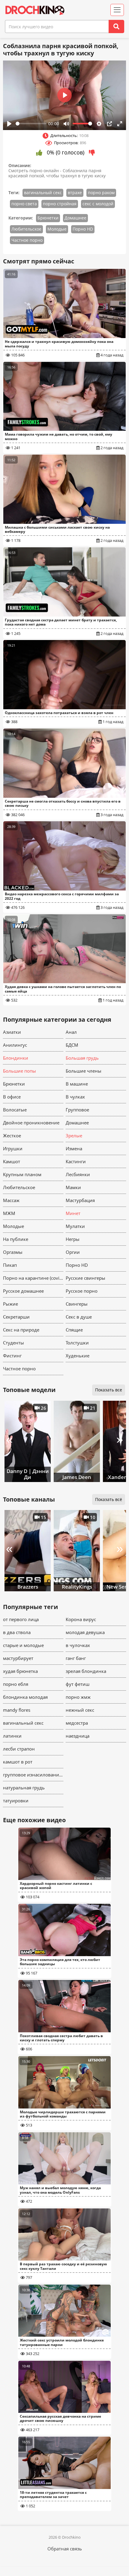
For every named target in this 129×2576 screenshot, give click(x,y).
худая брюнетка (20, 1671)
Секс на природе (21, 1330)
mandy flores (17, 1710)
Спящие (74, 1330)
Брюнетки (48, 218)
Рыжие (10, 1304)
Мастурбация (80, 1200)
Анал (71, 1032)
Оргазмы (13, 1252)
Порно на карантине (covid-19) (33, 1278)
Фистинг (12, 1356)
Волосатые (15, 1110)
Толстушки (77, 1343)
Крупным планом (22, 1174)
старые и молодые (23, 1645)
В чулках (75, 1097)
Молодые (57, 229)
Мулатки (75, 1226)
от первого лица (21, 1619)
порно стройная (60, 204)
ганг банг (76, 1658)
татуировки (16, 1801)
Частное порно (27, 240)
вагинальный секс (43, 193)
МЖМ (9, 1213)
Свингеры (77, 1304)
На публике (16, 1239)
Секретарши (16, 1317)
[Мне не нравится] (92, 153)
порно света (24, 204)
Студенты (13, 1343)
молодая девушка (85, 1632)
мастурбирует (18, 1658)
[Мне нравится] (39, 153)
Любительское (26, 229)
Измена (74, 1148)
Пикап (10, 1265)
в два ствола (17, 1632)
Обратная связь (65, 2549)
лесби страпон (19, 1749)
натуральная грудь (24, 1788)
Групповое (77, 1110)
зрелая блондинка (86, 1671)
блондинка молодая (25, 1697)
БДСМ (72, 1045)
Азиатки (12, 1032)
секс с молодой (98, 204)
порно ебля (16, 1684)
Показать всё (109, 1499)
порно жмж (78, 1697)
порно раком (101, 193)
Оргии (73, 1252)
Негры (73, 1239)
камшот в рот (18, 1762)
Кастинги (76, 1161)
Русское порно (82, 1291)
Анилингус (15, 1045)
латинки (12, 1736)
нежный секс (80, 1710)
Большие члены (84, 1071)
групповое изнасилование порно (33, 1775)
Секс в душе (79, 1317)
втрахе (75, 193)
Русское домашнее (23, 1291)
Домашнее (75, 218)
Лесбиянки (78, 1174)
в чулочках (78, 1645)
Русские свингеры (85, 1278)
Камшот (12, 1161)
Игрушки (13, 1148)
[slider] (31, 124)
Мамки (73, 1187)
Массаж (11, 1200)
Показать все (109, 1390)
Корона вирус (81, 1619)
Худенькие (78, 1356)
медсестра (77, 1723)
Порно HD (83, 229)
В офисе (12, 1097)
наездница (78, 1736)
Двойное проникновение (31, 1123)
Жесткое (12, 1136)
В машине (77, 1084)
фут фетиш (78, 1684)
